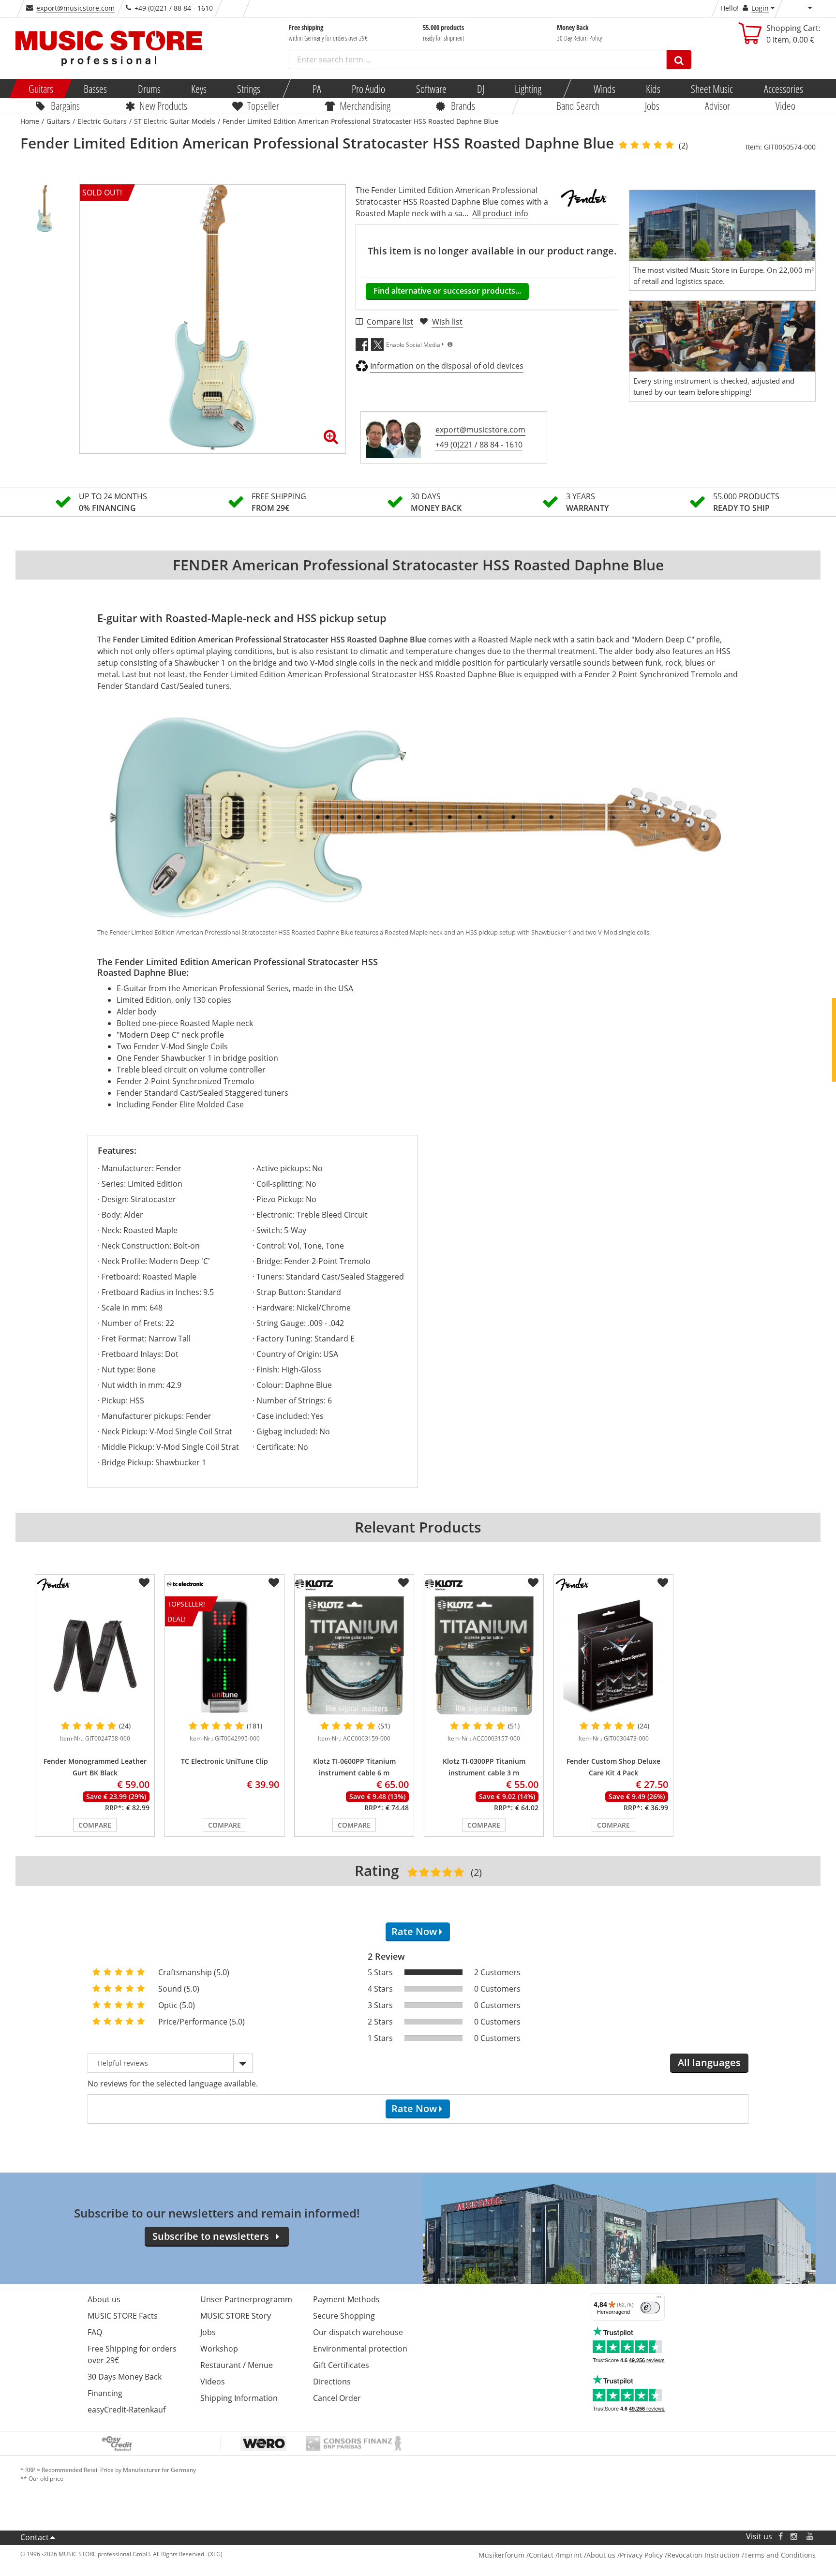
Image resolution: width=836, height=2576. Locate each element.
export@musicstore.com (75, 8)
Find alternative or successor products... (447, 291)
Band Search (578, 105)
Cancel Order (337, 2398)
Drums (149, 89)
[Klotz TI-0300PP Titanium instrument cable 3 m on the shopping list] (533, 1583)
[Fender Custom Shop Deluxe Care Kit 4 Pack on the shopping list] (663, 1583)
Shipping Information (239, 2398)
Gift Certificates (341, 2365)
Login (760, 8)
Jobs (652, 105)
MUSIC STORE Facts (123, 2316)
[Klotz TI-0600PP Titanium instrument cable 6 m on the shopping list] (403, 1583)
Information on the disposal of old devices (447, 366)
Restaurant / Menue (237, 2365)
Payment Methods (346, 2299)
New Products (163, 105)
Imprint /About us (587, 2555)
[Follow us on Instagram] (794, 2537)
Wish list (447, 322)
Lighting (528, 89)
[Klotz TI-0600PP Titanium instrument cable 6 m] (354, 1656)
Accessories (783, 89)
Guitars (41, 89)
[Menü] (659, 2299)
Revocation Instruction (703, 2555)
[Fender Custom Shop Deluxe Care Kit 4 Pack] (613, 1656)
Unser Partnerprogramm (246, 2299)
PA (317, 89)
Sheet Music (712, 89)
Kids (653, 89)
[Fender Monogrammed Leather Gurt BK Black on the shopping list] (144, 1583)
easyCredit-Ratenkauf (127, 2410)
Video (785, 105)
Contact (35, 2537)
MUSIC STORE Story (236, 2316)
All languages (709, 2062)
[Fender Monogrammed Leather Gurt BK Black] (95, 1656)
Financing (105, 2393)
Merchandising (365, 105)
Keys (199, 89)
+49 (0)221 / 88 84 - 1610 (479, 445)
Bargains (65, 105)
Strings (249, 89)
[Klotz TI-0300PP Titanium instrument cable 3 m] (484, 1656)
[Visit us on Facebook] (781, 2537)
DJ (480, 89)
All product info (500, 213)
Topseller (263, 105)
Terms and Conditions (780, 2555)
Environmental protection (360, 2349)
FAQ (95, 2332)
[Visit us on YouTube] (810, 2537)
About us (104, 2299)
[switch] (650, 2308)
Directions (332, 2382)
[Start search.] (679, 60)
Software (431, 89)
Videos (213, 2382)
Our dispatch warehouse (358, 2332)
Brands (463, 105)
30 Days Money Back (125, 2377)
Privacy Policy (641, 2555)
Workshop (219, 2349)
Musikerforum (501, 2555)
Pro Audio (368, 89)
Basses (95, 89)
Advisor (717, 105)
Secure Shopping (344, 2316)
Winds (604, 89)
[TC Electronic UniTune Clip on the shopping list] (274, 1583)
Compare (95, 1825)
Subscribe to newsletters (211, 2236)
